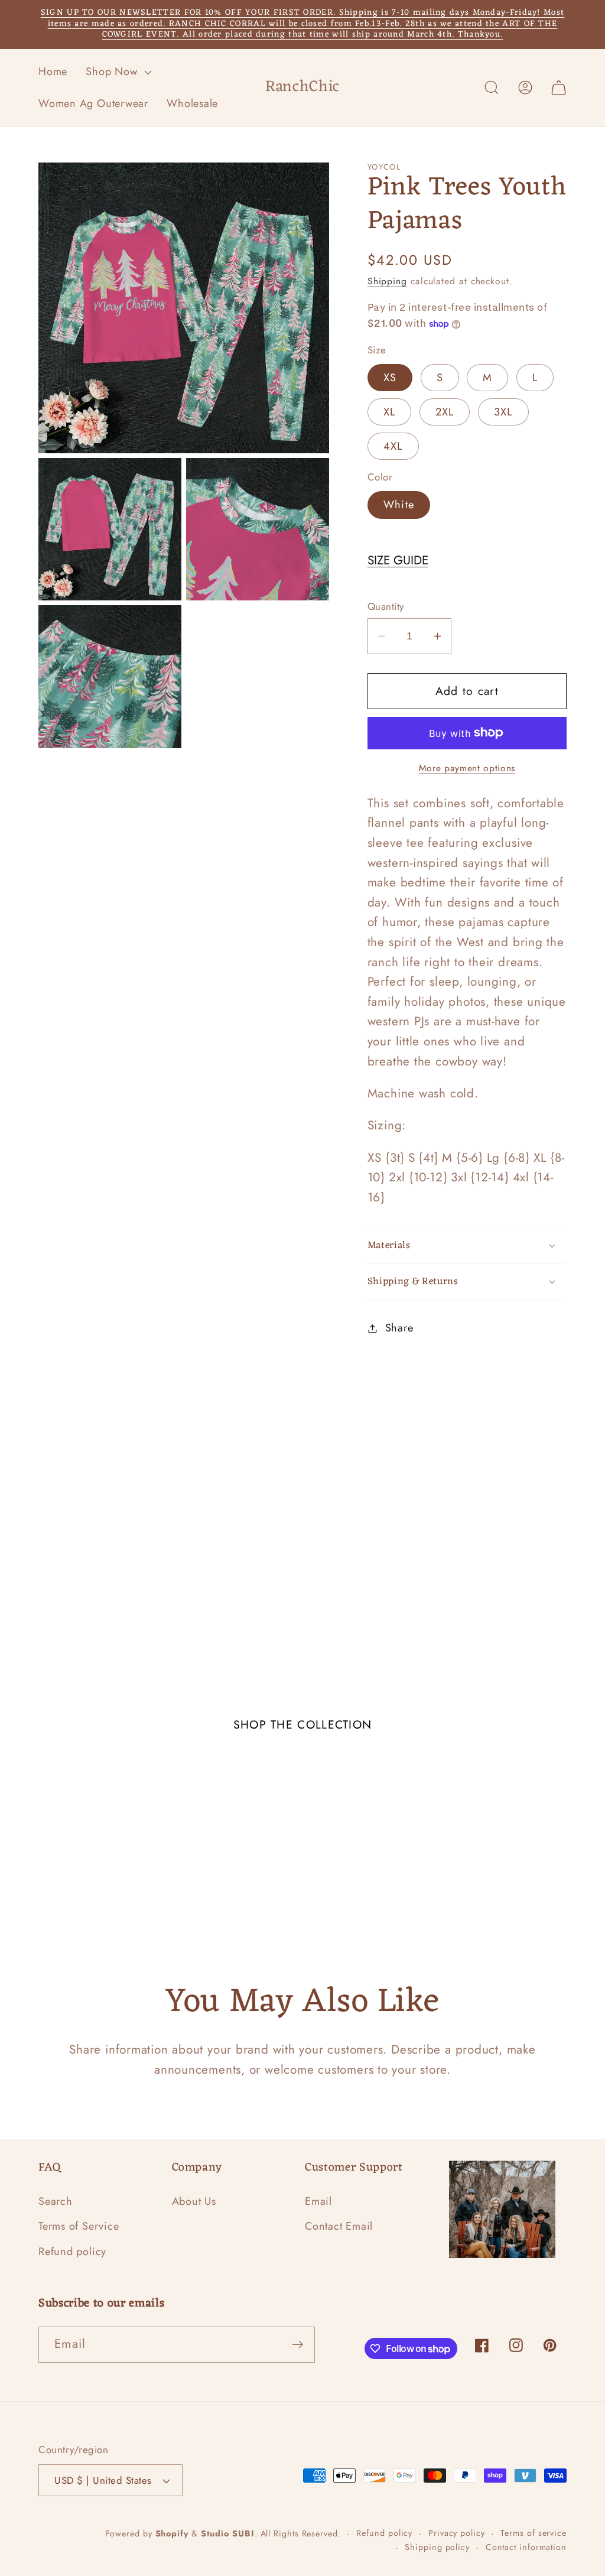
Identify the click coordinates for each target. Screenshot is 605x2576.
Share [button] (399, 1328)
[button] (118, 72)
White (399, 505)
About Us (194, 2201)
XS (390, 378)
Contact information (526, 2547)
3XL (503, 412)
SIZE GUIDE (398, 560)
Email (318, 2201)
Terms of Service (79, 2226)
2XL (445, 412)
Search (56, 2201)
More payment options (467, 768)
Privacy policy (457, 2533)
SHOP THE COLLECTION (303, 1724)
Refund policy (72, 2252)
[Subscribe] (297, 2345)
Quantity (386, 607)
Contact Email (339, 2226)
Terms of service (534, 2533)
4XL (393, 446)
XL (390, 412)
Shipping (387, 281)
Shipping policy (437, 2547)
